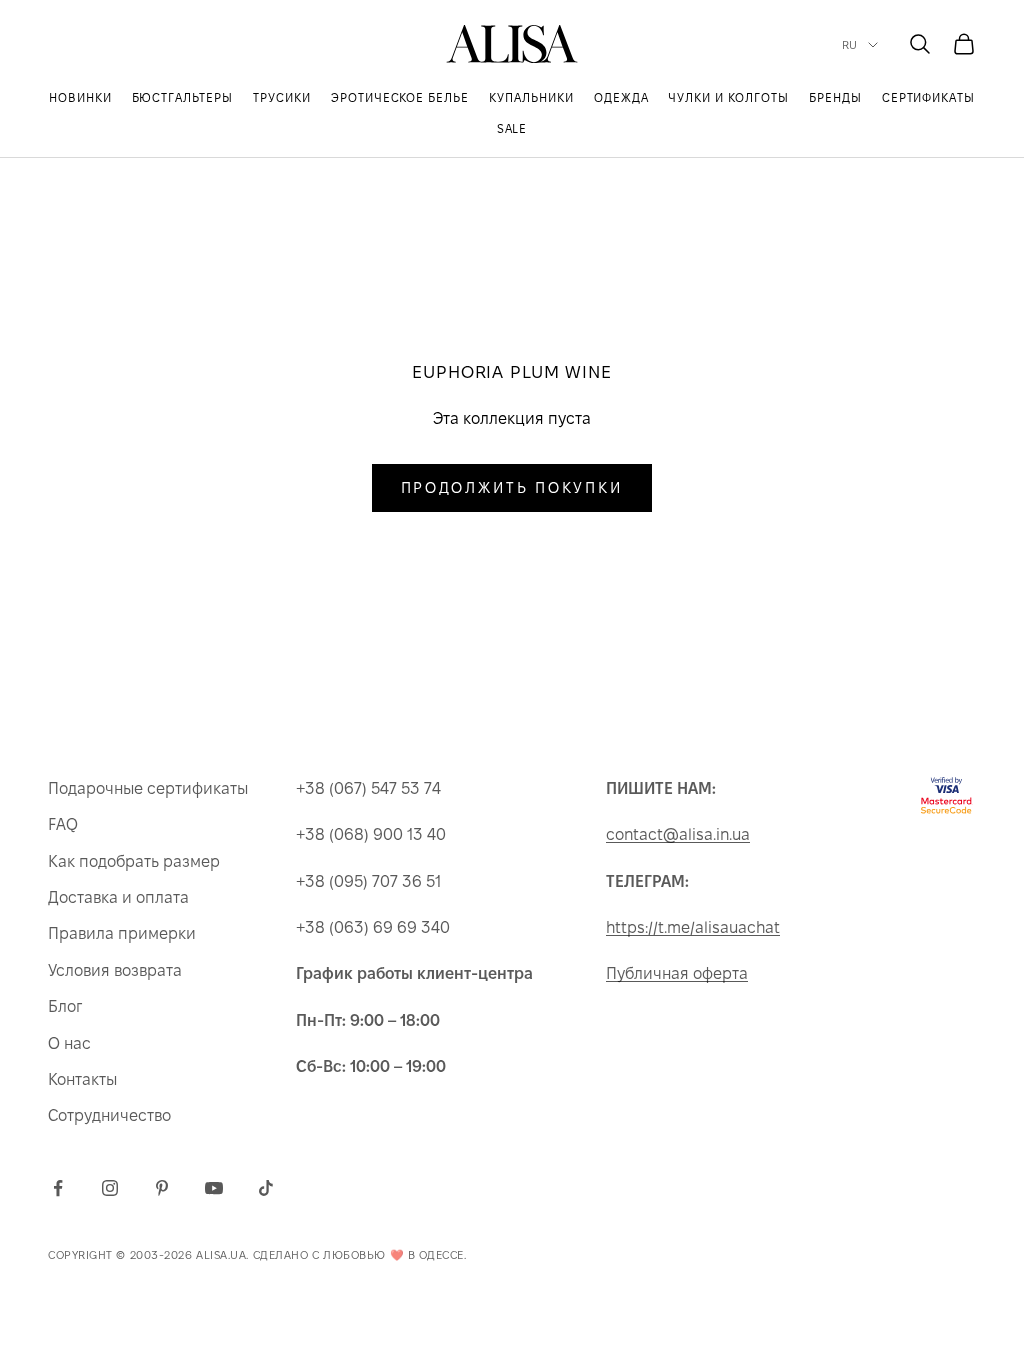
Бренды (835, 97)
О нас (69, 1043)
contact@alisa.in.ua (678, 834)
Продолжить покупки (512, 487)
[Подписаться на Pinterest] (162, 1188)
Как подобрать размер (134, 861)
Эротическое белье (400, 97)
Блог (65, 1006)
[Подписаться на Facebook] (58, 1188)
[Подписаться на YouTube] (214, 1188)
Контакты (82, 1079)
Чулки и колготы (728, 97)
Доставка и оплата (118, 897)
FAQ (63, 824)
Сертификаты (929, 97)
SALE (512, 128)
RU (850, 45)
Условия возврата (115, 970)
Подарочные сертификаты (148, 788)
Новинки (80, 97)
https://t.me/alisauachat (693, 927)
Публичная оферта (677, 973)
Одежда (621, 97)
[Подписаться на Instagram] (110, 1188)
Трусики (282, 97)
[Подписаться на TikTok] (266, 1188)
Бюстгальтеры (183, 97)
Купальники (531, 97)
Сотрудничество (109, 1115)
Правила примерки (122, 933)
